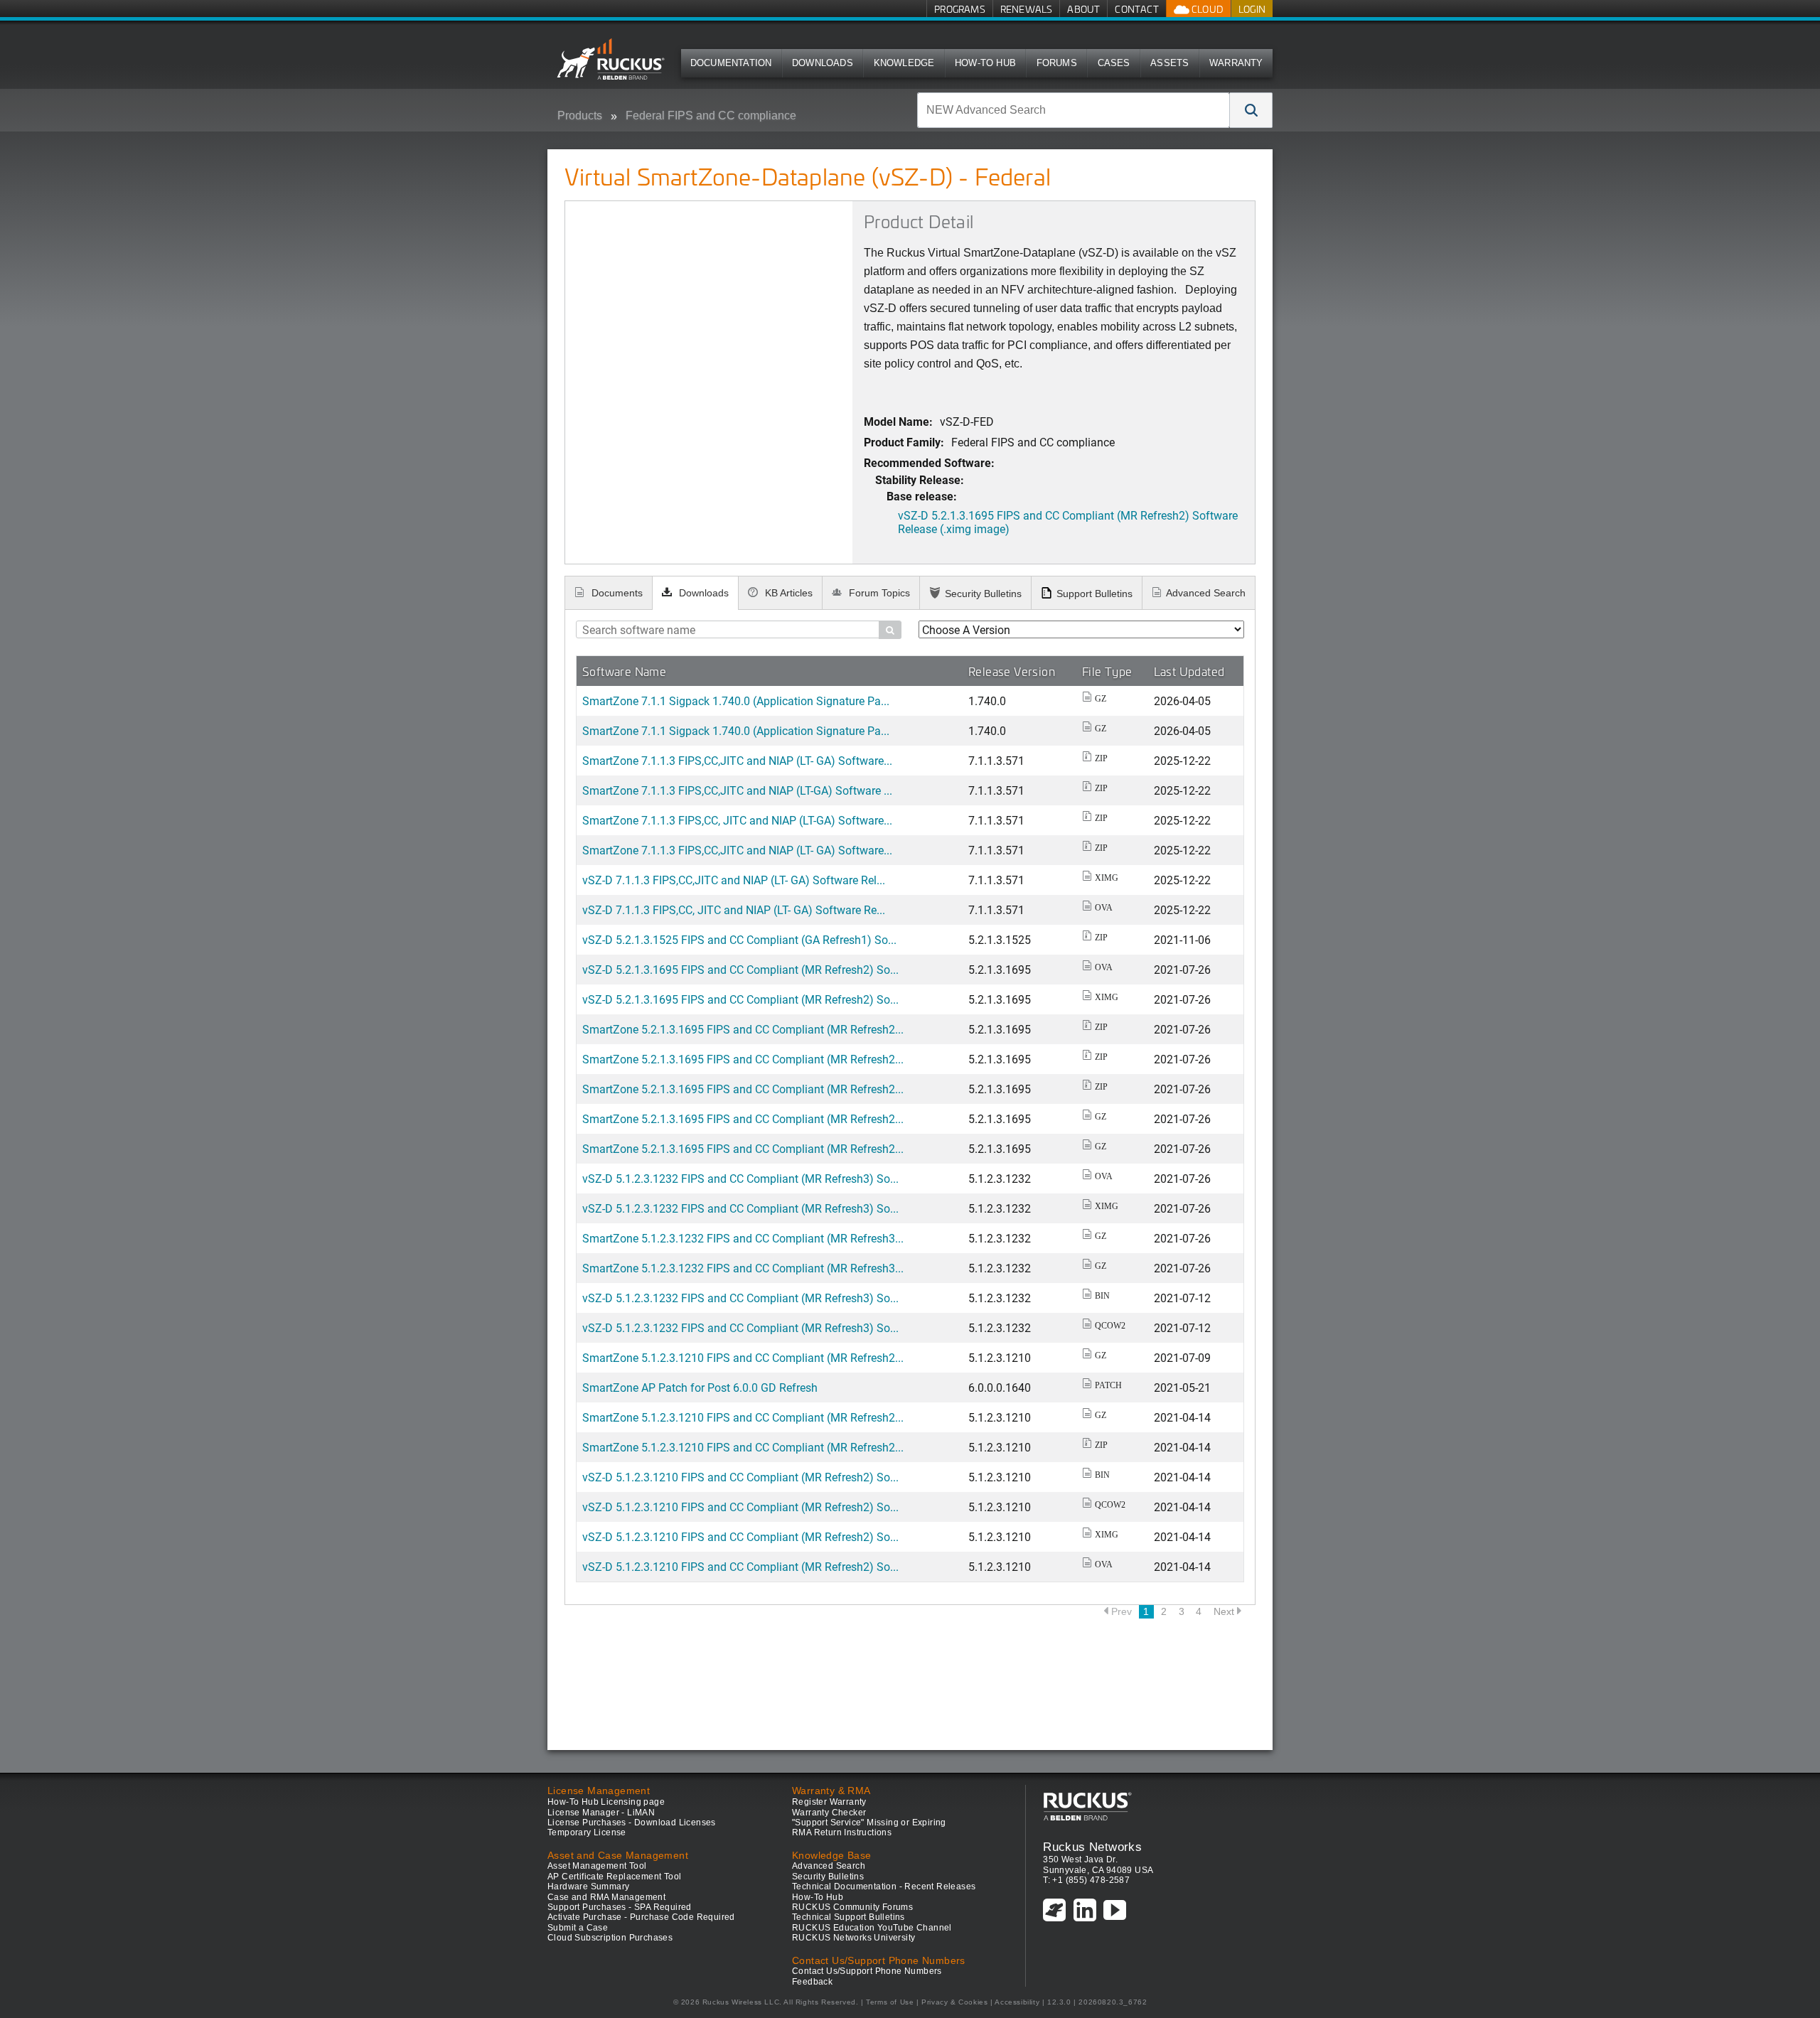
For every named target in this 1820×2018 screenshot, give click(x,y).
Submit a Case (578, 1928)
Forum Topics (878, 593)
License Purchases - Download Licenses (632, 1823)
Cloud (1206, 9)
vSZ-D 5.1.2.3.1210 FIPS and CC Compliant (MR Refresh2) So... (740, 1477)
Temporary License (587, 1832)
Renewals (1027, 9)
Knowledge (904, 63)
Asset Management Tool (597, 1866)
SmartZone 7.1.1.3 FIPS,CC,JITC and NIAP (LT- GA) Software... (737, 760)
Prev (1122, 1611)
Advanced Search (1206, 593)
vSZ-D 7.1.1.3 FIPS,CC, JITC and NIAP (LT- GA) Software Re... (734, 909)
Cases (1114, 63)
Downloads (823, 63)
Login (1252, 9)
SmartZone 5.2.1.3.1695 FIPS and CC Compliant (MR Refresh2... (743, 1029)
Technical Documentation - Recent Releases (884, 1886)
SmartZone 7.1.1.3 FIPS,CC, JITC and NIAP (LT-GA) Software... (737, 820)
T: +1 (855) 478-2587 (1086, 1880)
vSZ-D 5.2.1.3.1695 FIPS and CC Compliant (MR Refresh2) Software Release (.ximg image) (1068, 522)
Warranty (1236, 63)
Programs (960, 9)
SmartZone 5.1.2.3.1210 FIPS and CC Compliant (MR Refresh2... (743, 1357)
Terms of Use (890, 2002)
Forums (1057, 63)
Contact (1136, 9)
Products (580, 116)
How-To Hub (985, 63)
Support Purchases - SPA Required (620, 1907)
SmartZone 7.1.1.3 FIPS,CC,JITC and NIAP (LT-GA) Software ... (737, 790)
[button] (1251, 110)
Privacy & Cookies (954, 2002)
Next (1224, 1611)
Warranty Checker (829, 1813)
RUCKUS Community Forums (852, 1907)
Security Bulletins (983, 594)
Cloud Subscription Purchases (610, 1938)
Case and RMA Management (606, 1897)
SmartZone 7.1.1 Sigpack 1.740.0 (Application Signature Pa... (736, 701)
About (1083, 9)
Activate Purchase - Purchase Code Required (641, 1917)
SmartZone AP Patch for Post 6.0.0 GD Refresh (700, 1387)
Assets (1169, 63)
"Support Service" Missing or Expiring (869, 1823)
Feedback (812, 1982)
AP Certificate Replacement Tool (614, 1877)
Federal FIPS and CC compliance (711, 116)
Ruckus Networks (1092, 1847)
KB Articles (787, 593)
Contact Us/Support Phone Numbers (867, 1971)
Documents (616, 593)
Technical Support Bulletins (849, 1917)
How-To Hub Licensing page (606, 1802)
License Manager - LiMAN (601, 1813)
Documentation (731, 63)
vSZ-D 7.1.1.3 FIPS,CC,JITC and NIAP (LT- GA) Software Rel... (734, 880)
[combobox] (1074, 110)
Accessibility (1017, 2002)
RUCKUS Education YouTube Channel (872, 1928)
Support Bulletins (1094, 594)
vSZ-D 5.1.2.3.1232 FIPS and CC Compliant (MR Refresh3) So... (740, 1178)
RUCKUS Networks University (853, 1938)
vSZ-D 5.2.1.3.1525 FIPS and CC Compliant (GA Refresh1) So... (739, 939)
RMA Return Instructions (842, 1832)
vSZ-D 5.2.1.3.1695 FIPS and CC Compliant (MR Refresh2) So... (740, 969)
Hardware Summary (588, 1886)
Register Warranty (829, 1802)
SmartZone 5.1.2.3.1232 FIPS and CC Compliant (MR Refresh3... (743, 1238)
